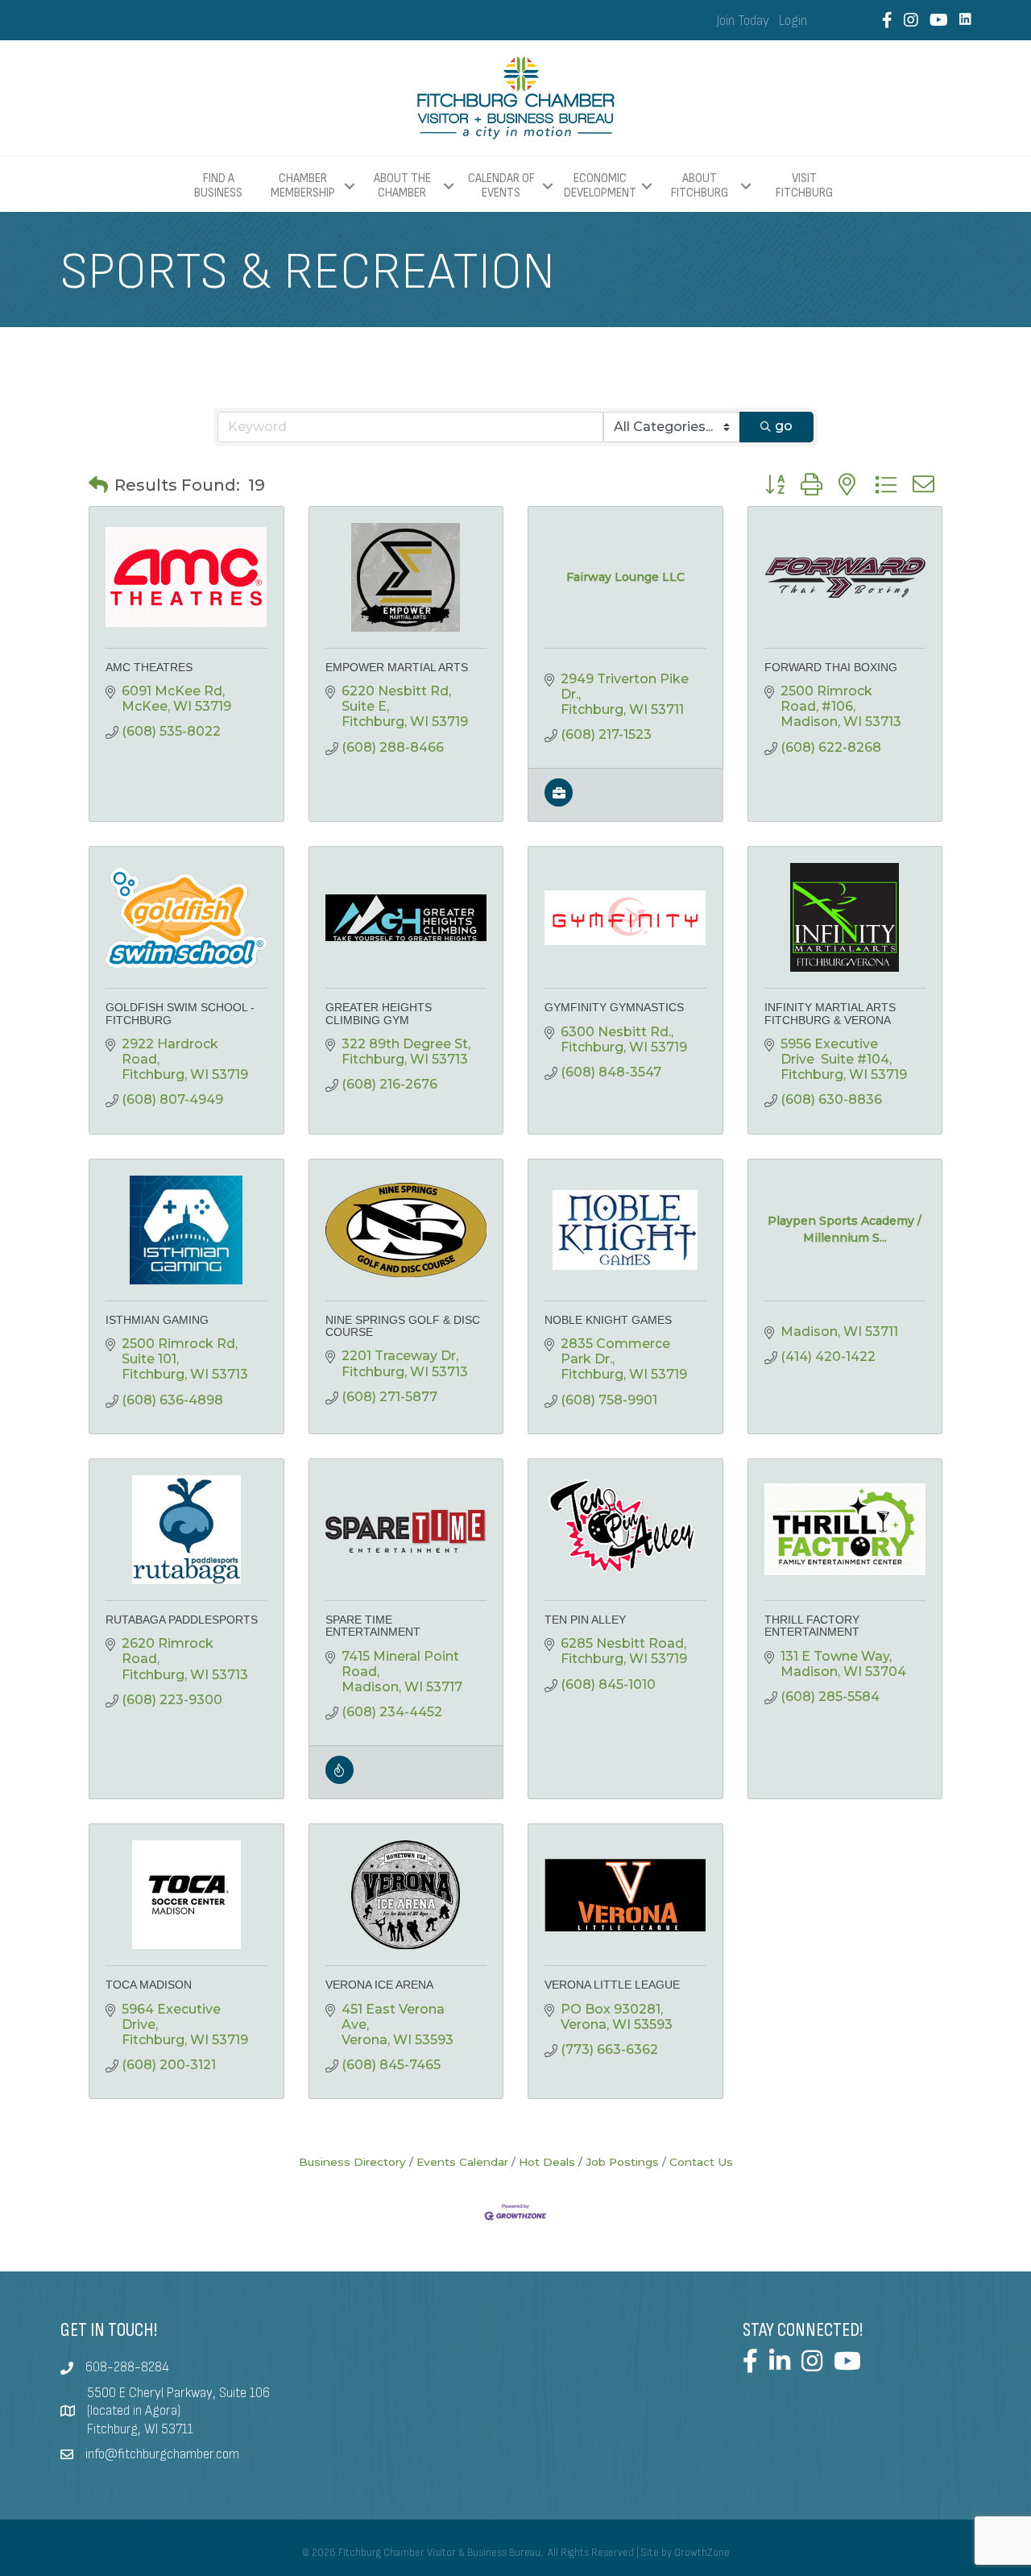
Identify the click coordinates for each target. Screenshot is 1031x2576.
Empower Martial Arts (397, 667)
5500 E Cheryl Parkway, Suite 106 (178, 2393)
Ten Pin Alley (585, 1620)
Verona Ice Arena (379, 1985)
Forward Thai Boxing (831, 667)
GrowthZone (702, 2553)
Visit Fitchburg (804, 186)
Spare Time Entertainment (373, 1626)
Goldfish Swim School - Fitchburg (180, 1013)
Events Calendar (462, 2162)
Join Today (743, 21)
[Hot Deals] (340, 1780)
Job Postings (622, 2162)
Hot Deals (547, 2162)
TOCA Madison (149, 1985)
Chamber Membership (303, 186)
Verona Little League (612, 1985)
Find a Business (218, 186)
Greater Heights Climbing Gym (379, 1013)
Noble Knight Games (608, 1320)
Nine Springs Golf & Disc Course (403, 1326)
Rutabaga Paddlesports (182, 1620)
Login (793, 21)
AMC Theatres (149, 667)
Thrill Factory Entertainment (812, 1626)
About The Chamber (402, 186)
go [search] (784, 426)
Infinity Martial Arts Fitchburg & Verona (830, 1013)
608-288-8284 (127, 2367)
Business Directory (352, 2162)
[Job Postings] (559, 802)
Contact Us (701, 2162)
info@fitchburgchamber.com (162, 2454)
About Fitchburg (700, 186)
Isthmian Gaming (157, 1320)
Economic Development (600, 186)
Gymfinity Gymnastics (614, 1007)
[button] (98, 485)
